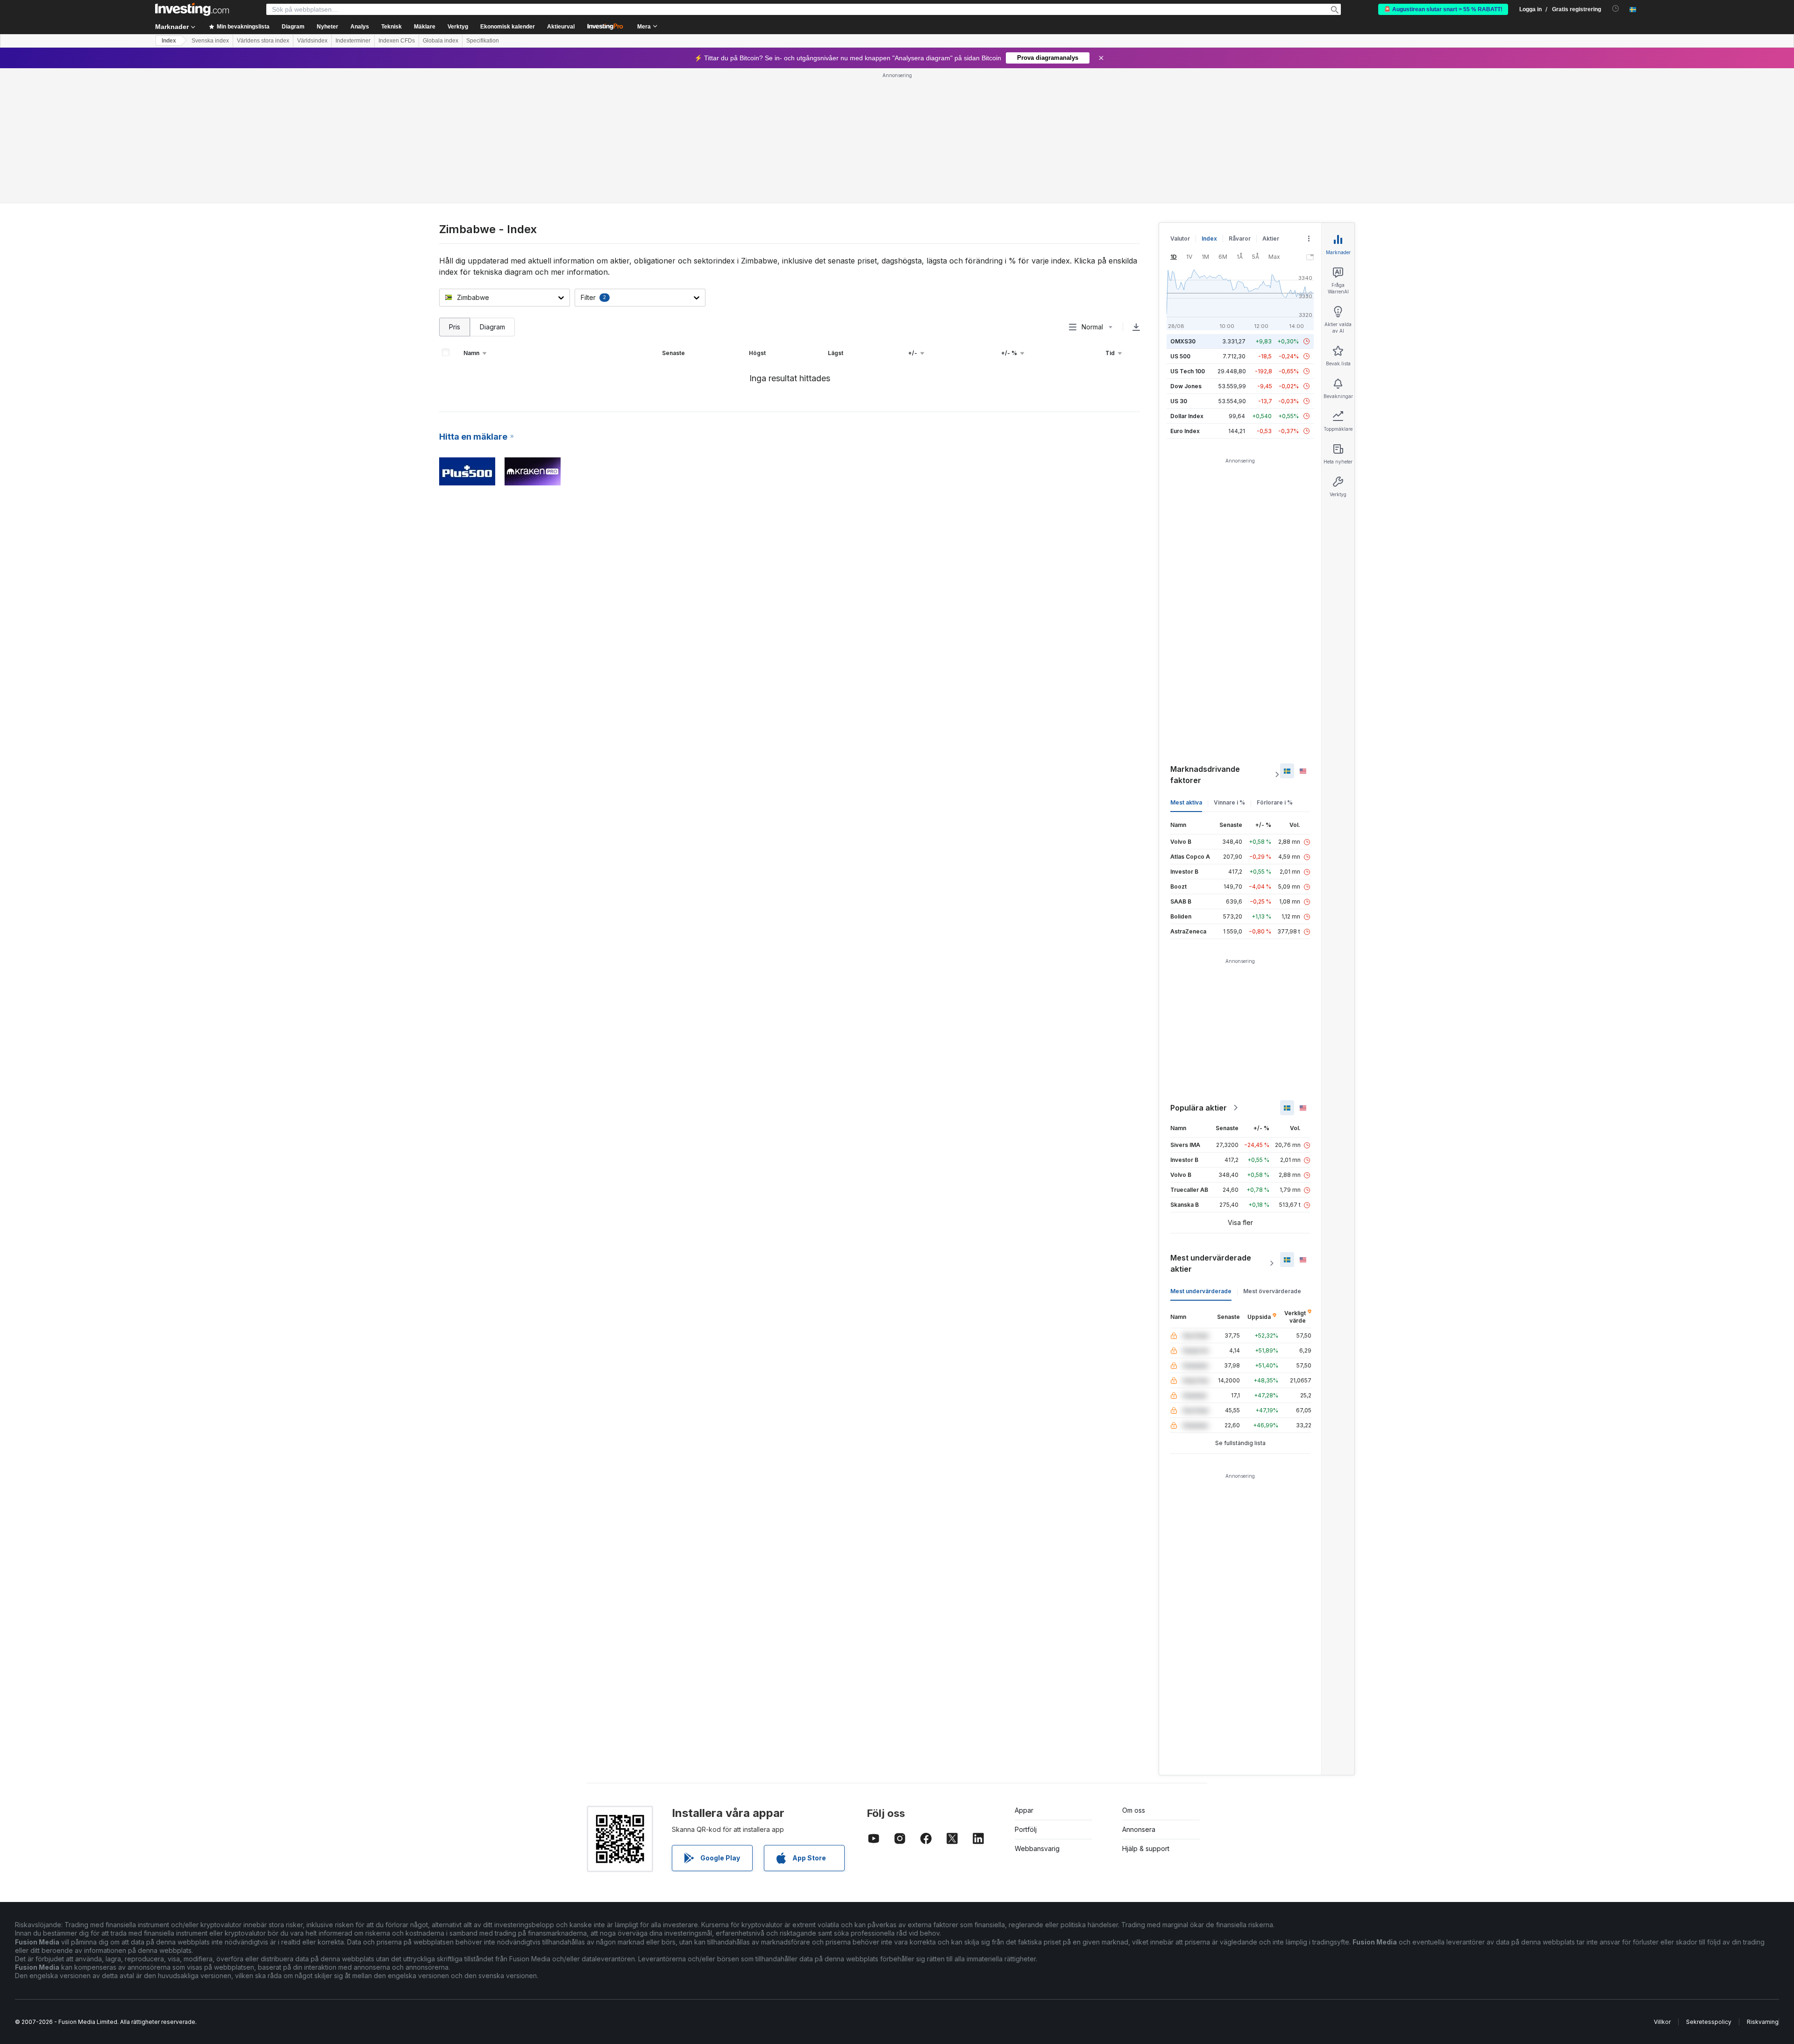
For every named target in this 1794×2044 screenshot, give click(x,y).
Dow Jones (1186, 386)
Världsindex (312, 41)
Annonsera (1139, 1829)
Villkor (1662, 2022)
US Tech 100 (1188, 371)
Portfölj (1026, 1829)
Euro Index (1185, 431)
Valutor (1180, 239)
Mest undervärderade (1201, 1291)
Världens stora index (263, 41)
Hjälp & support (1146, 1848)
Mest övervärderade (1272, 1291)
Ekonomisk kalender (508, 27)
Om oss (1134, 1810)
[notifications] (1616, 9)
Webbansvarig (1037, 1848)
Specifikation (483, 41)
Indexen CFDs (397, 41)
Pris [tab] (455, 327)
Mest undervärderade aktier (1211, 1263)
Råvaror (1240, 239)
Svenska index (210, 41)
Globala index (441, 41)
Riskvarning (1763, 2022)
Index (169, 41)
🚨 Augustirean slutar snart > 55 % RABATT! (1443, 9)
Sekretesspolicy (1709, 2022)
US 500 (1180, 356)
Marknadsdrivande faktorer (1205, 775)
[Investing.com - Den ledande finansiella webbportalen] (192, 9)
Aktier (1271, 239)
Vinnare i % (1229, 802)
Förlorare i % (1275, 802)
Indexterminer (353, 41)
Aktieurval (561, 27)
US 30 (1179, 401)
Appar (1024, 1810)
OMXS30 (1183, 341)
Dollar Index (1187, 416)
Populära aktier (1199, 1108)
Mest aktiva (1186, 802)
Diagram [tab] (492, 327)
